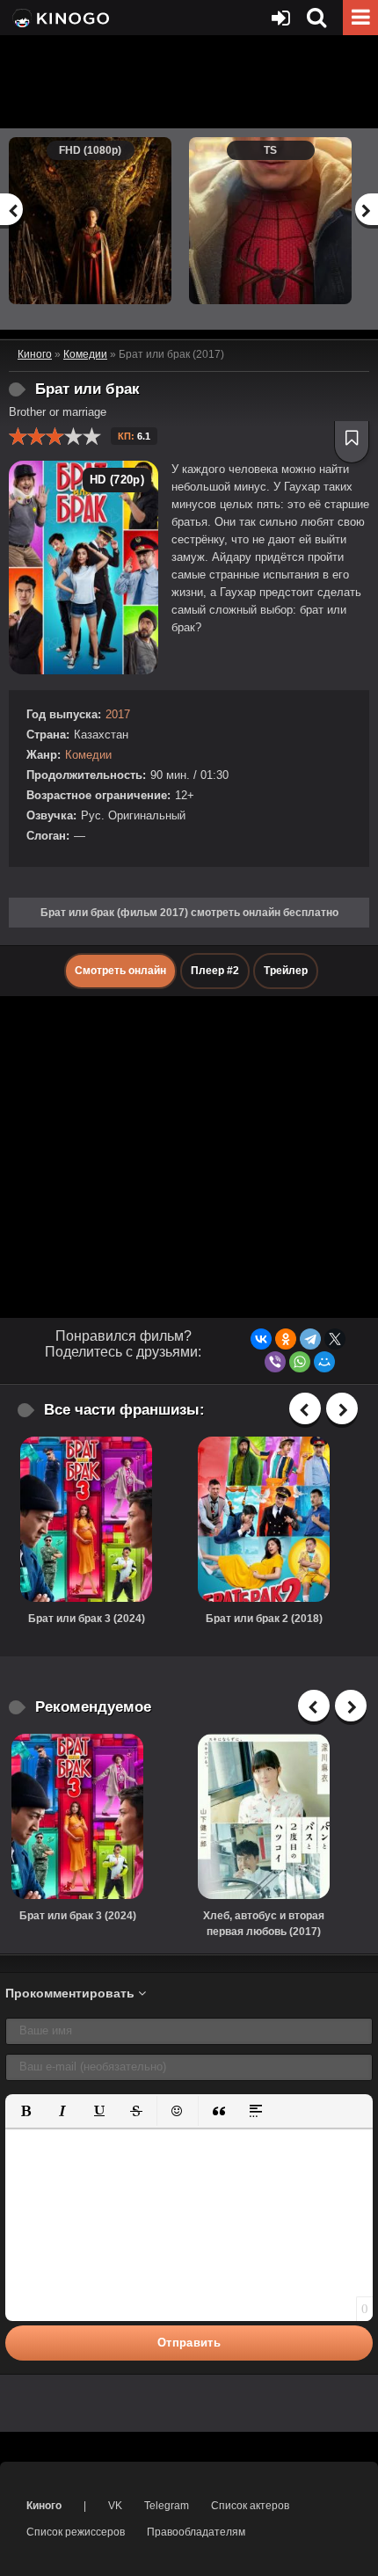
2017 (118, 714)
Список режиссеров (76, 2532)
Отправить (189, 2343)
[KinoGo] (59, 18)
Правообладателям (196, 2532)
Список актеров (250, 2506)
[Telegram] (310, 1339)
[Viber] (275, 1362)
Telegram (167, 2506)
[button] (25, 2111)
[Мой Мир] (324, 1362)
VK (115, 2506)
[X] (335, 1339)
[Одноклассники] (286, 1339)
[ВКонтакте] (261, 1339)
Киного (44, 2506)
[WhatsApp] (300, 1362)
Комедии (88, 755)
